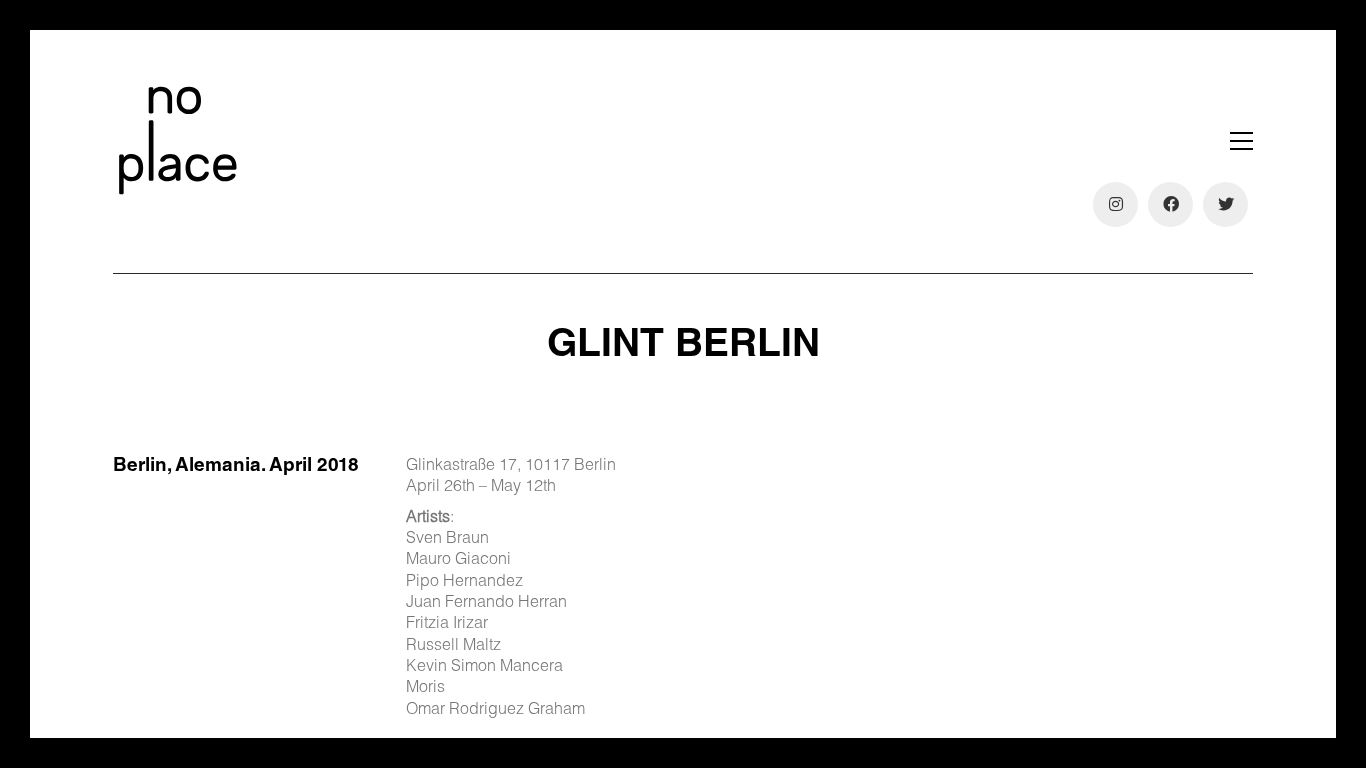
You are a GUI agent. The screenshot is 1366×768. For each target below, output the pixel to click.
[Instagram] (1115, 204)
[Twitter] (1225, 204)
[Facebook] (1170, 204)
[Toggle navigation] (1241, 141)
